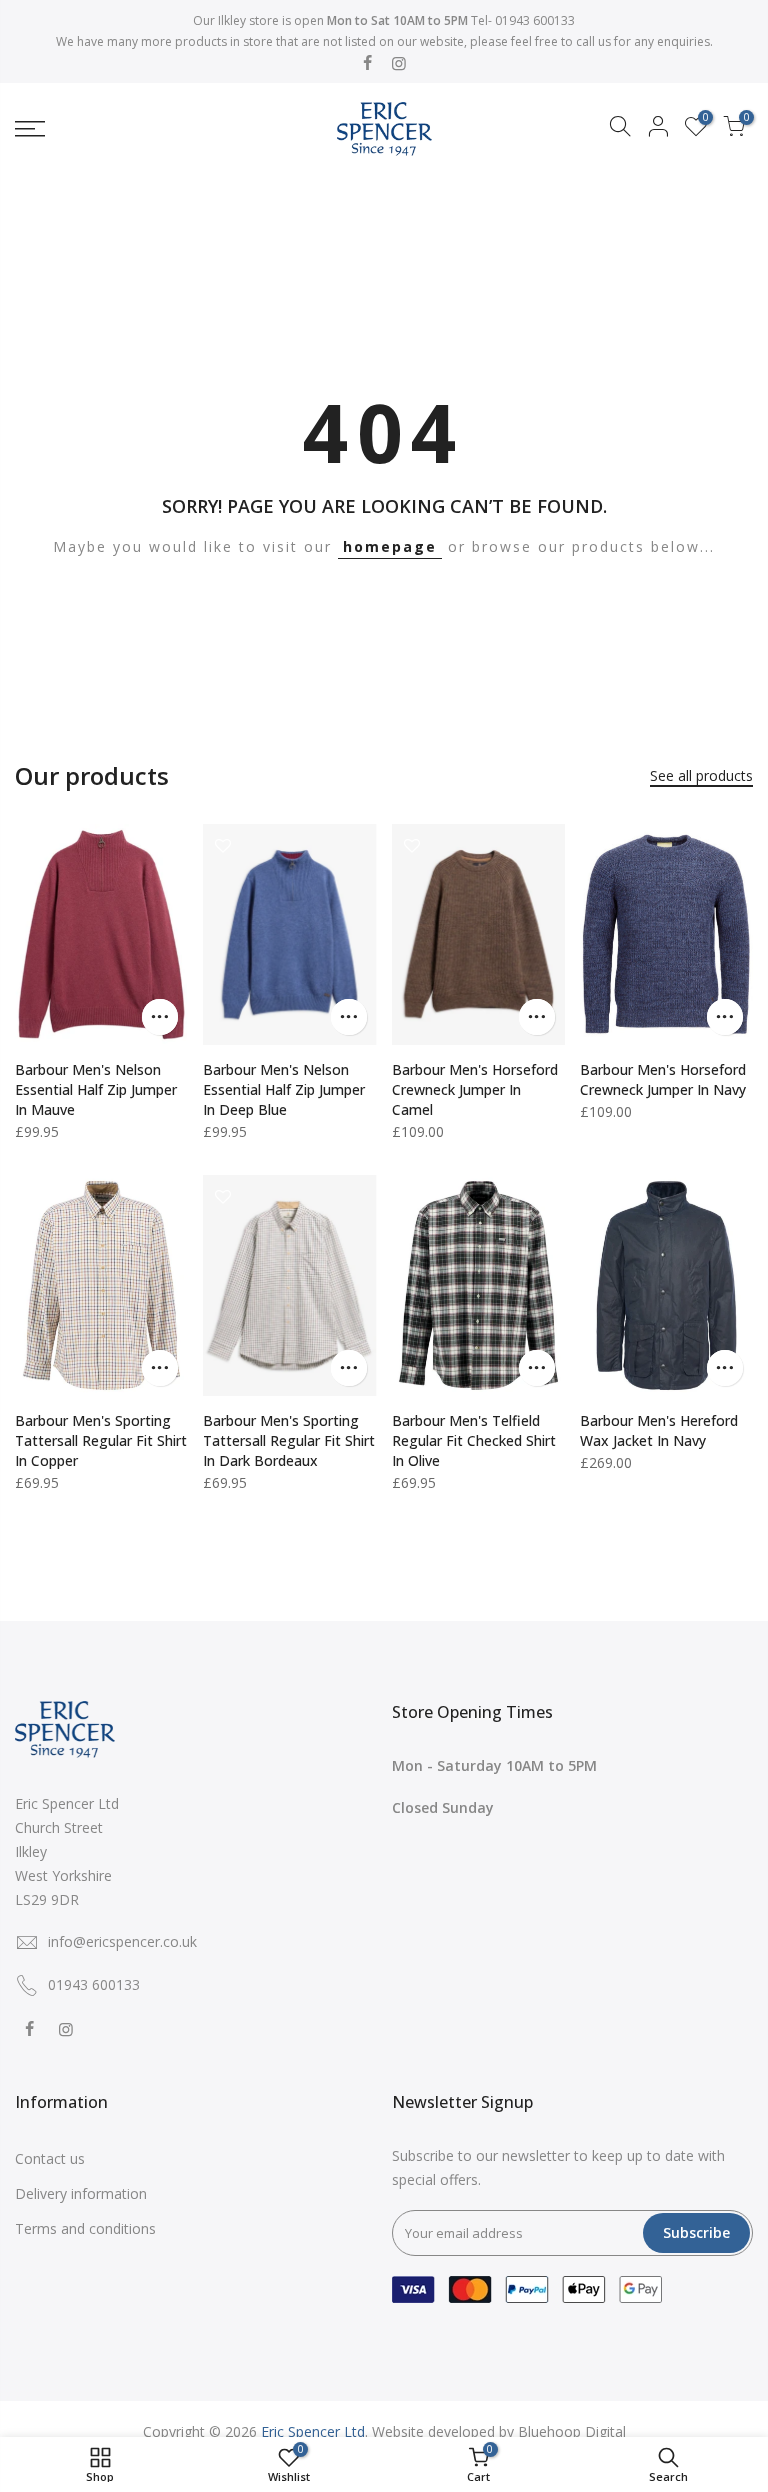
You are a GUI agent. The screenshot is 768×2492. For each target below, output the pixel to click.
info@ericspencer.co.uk (122, 1941)
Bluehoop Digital (572, 2431)
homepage (390, 546)
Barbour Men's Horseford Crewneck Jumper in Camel (475, 1089)
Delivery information (81, 2193)
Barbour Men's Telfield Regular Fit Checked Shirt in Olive (474, 1440)
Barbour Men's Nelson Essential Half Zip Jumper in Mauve (96, 1089)
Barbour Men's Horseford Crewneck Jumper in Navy (663, 1079)
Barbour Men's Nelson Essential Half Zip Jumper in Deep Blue (284, 1089)
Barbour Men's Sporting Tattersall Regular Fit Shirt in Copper (101, 1440)
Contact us (50, 2158)
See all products (701, 775)
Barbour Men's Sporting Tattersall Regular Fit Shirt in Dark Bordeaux (289, 1440)
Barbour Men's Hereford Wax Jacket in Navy (659, 1430)
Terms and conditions (85, 2228)
